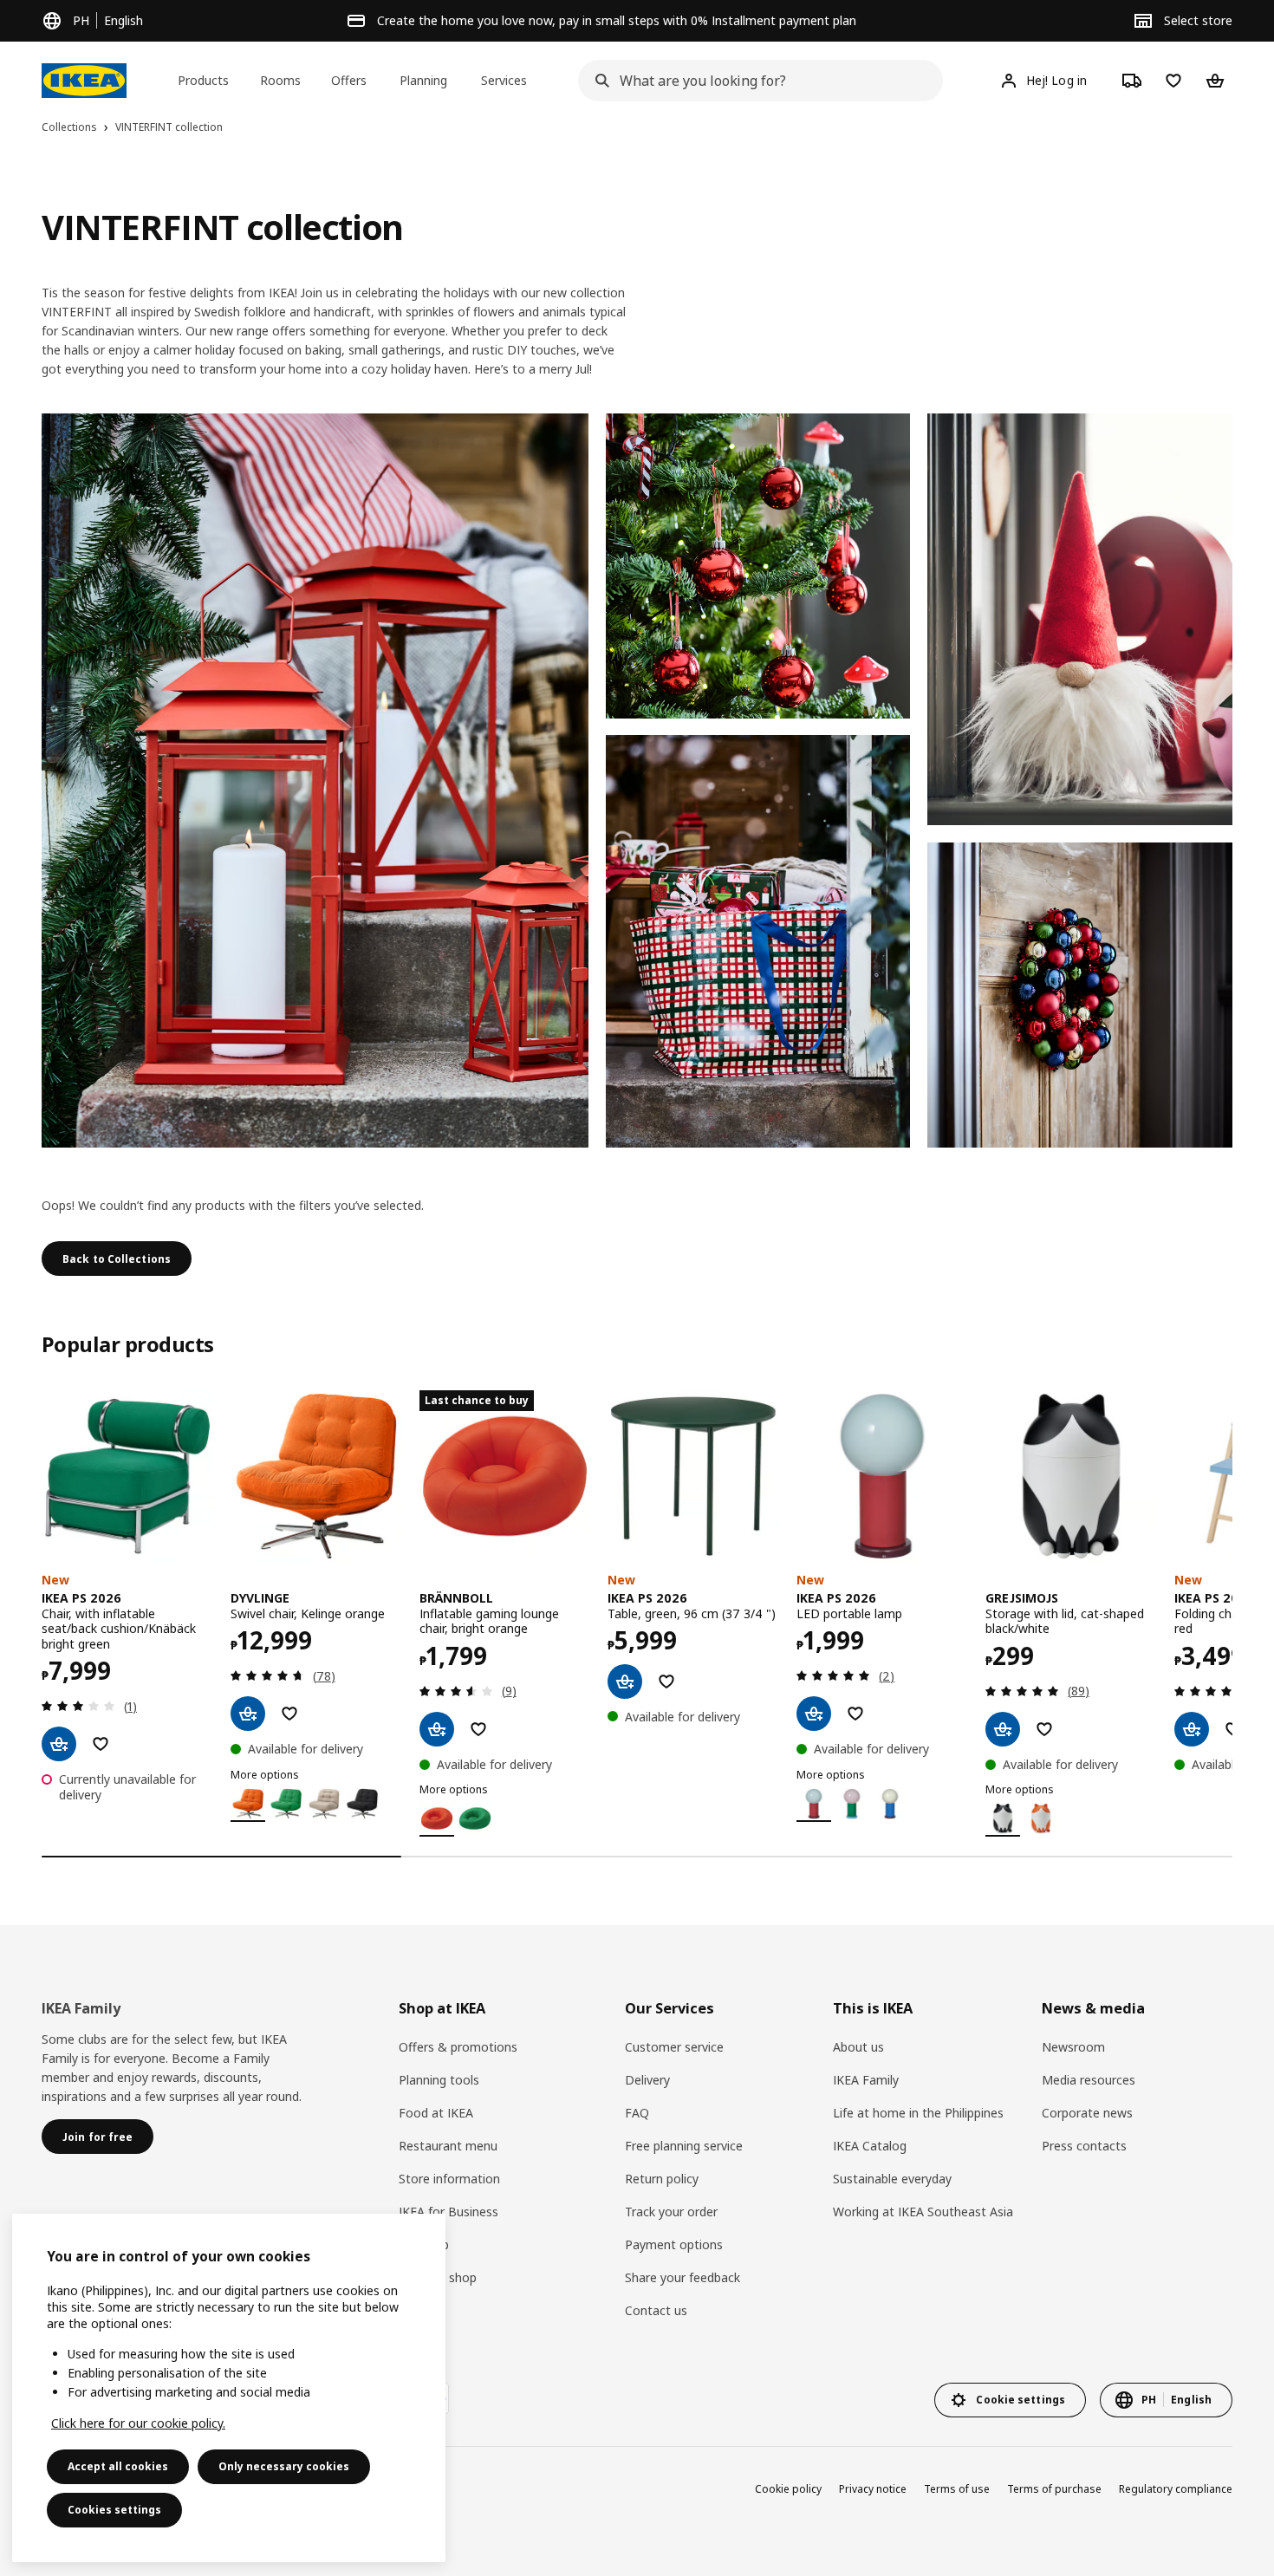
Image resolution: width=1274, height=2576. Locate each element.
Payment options (674, 2244)
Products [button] (203, 80)
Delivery (647, 2080)
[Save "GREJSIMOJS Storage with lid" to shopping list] (1044, 1729)
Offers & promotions (458, 2047)
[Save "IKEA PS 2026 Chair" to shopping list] (101, 1744)
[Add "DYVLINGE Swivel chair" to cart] (248, 1714)
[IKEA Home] (84, 81)
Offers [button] (349, 80)
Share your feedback (682, 2277)
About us (858, 2047)
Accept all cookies (118, 2466)
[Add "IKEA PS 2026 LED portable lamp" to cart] (814, 1714)
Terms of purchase (1054, 2489)
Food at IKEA (436, 2113)
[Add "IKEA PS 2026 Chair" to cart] (59, 1744)
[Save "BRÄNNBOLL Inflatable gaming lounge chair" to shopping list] (478, 1729)
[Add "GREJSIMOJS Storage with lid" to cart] (1003, 1729)
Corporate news (1087, 2113)
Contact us (656, 2310)
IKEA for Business (448, 2212)
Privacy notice (873, 2489)
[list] (637, 1613)
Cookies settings (114, 2510)
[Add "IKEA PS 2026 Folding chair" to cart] (1192, 1729)
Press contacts (1084, 2146)
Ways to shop (438, 2277)
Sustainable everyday (892, 2179)
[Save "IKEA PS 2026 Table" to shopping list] (666, 1682)
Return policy (662, 2179)
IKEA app (424, 2244)
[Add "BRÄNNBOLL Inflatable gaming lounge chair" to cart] (437, 1729)
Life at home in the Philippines (918, 2113)
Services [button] (504, 80)
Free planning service (684, 2146)
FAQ (637, 2113)
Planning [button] (423, 80)
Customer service (674, 2047)
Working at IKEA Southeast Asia (923, 2212)
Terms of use (957, 2489)
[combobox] (755, 81)
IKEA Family (866, 2080)
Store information (449, 2179)
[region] (229, 2388)
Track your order (671, 2212)
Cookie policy (788, 2489)
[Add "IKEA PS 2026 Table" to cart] (625, 1682)
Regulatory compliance (1176, 2489)
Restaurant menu (448, 2146)
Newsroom (1073, 2047)
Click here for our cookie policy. (138, 2423)
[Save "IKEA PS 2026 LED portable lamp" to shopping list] (855, 1714)
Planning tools (439, 2080)
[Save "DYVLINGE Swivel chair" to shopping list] (289, 1714)
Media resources (1089, 2080)
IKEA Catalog (870, 2146)
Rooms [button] (280, 80)
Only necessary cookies (284, 2466)
